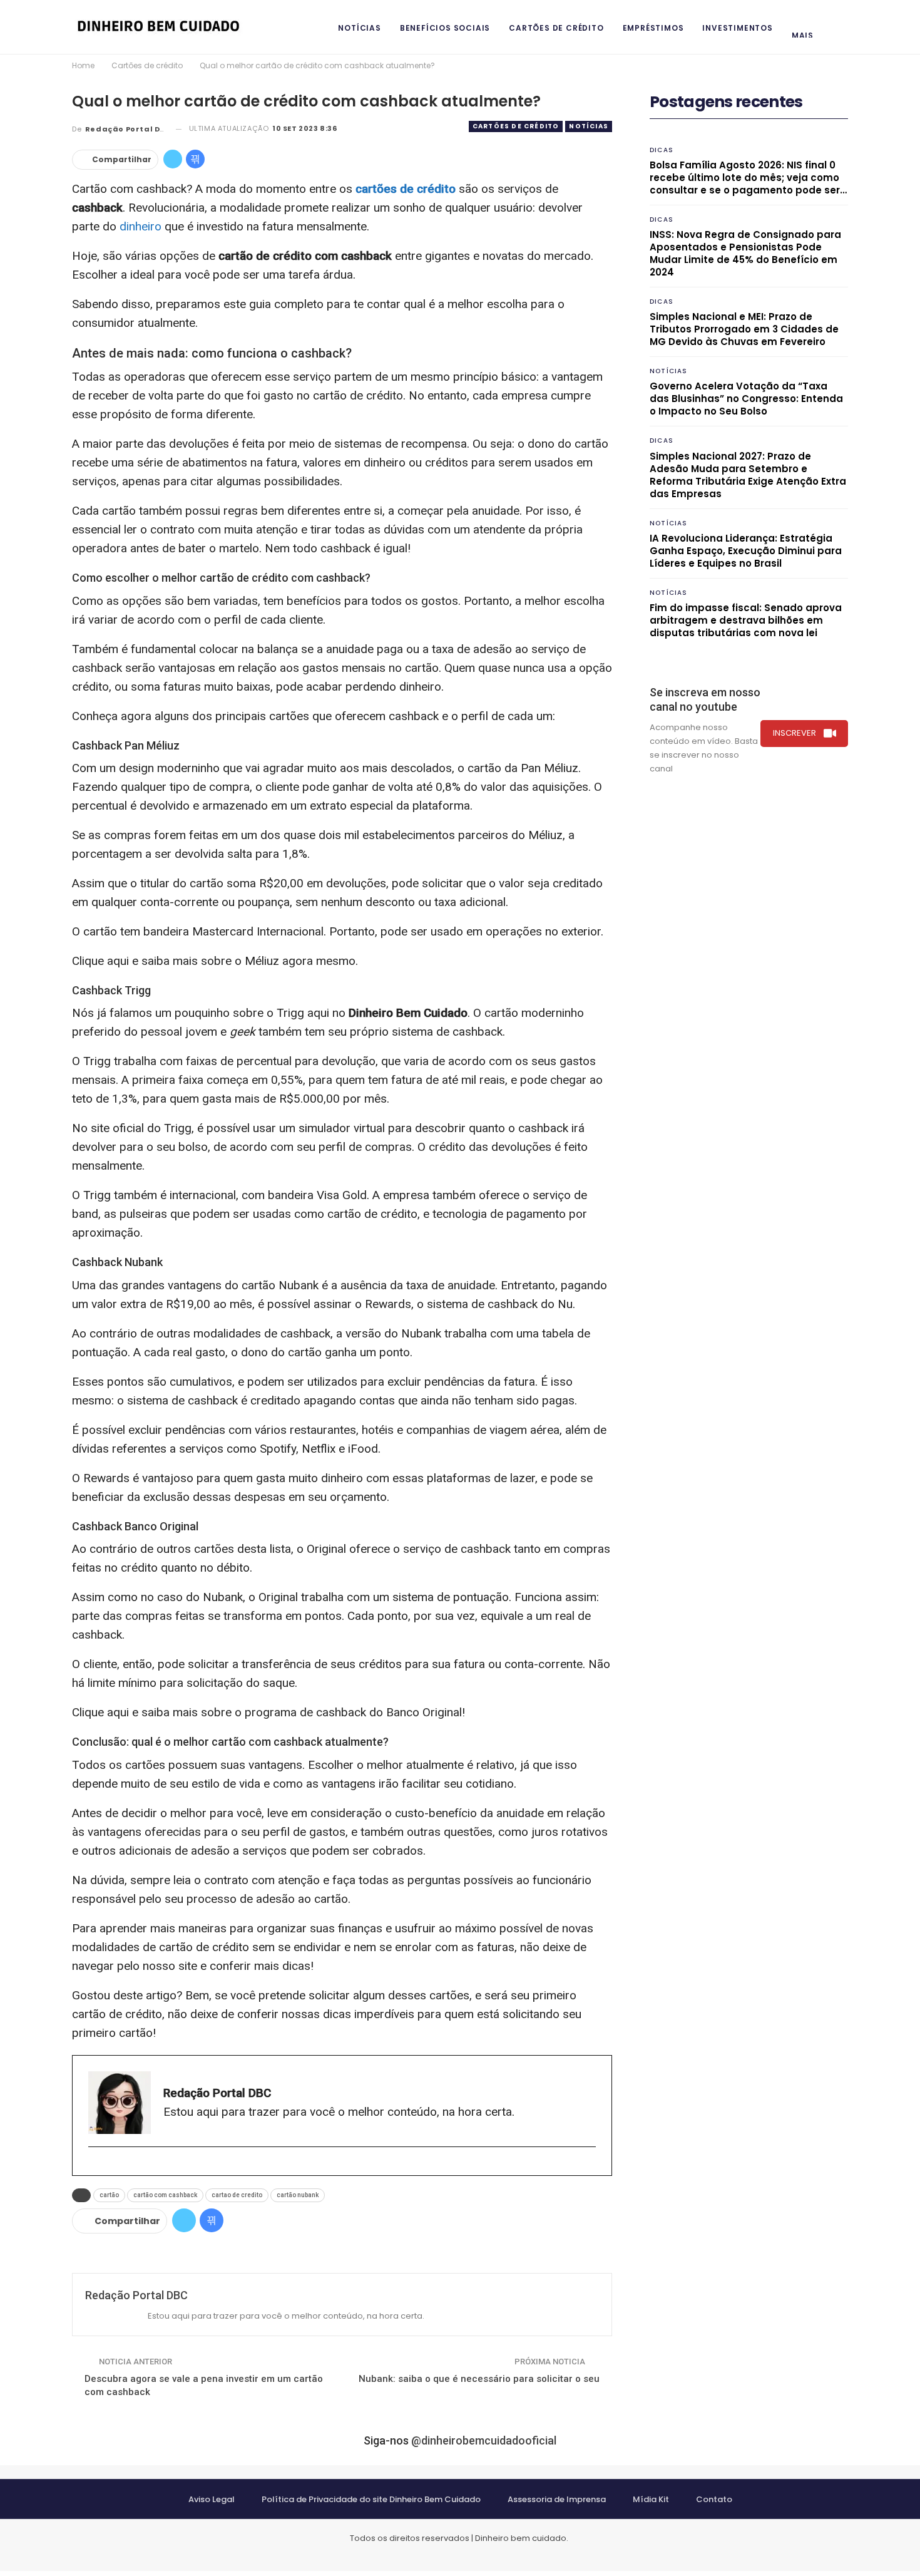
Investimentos (737, 28)
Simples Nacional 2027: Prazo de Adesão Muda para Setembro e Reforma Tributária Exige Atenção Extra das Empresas (748, 475)
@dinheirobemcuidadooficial (484, 2440)
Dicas (662, 150)
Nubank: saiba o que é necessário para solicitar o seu (479, 2379)
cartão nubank (298, 2195)
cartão (109, 2195)
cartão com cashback (165, 2195)
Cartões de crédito (556, 28)
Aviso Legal (212, 2499)
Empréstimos (653, 28)
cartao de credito (237, 2195)
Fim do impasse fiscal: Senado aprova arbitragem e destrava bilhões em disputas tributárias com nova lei (746, 620)
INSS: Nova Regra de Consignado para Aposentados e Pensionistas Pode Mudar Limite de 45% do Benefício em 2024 (745, 253)
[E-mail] (94, 2167)
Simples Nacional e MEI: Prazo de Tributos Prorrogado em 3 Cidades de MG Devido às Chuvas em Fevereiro (744, 329)
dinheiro (141, 226)
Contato (714, 2499)
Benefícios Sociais (445, 28)
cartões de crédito (406, 189)
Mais (803, 35)
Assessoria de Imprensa (557, 2499)
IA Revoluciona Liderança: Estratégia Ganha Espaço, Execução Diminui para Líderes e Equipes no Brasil (746, 551)
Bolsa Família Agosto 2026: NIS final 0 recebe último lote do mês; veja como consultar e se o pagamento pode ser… (748, 178)
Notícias (359, 28)
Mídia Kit (651, 2499)
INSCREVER (795, 733)
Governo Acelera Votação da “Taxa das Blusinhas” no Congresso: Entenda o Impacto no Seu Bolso (746, 399)
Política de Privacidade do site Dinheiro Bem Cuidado (371, 2499)
